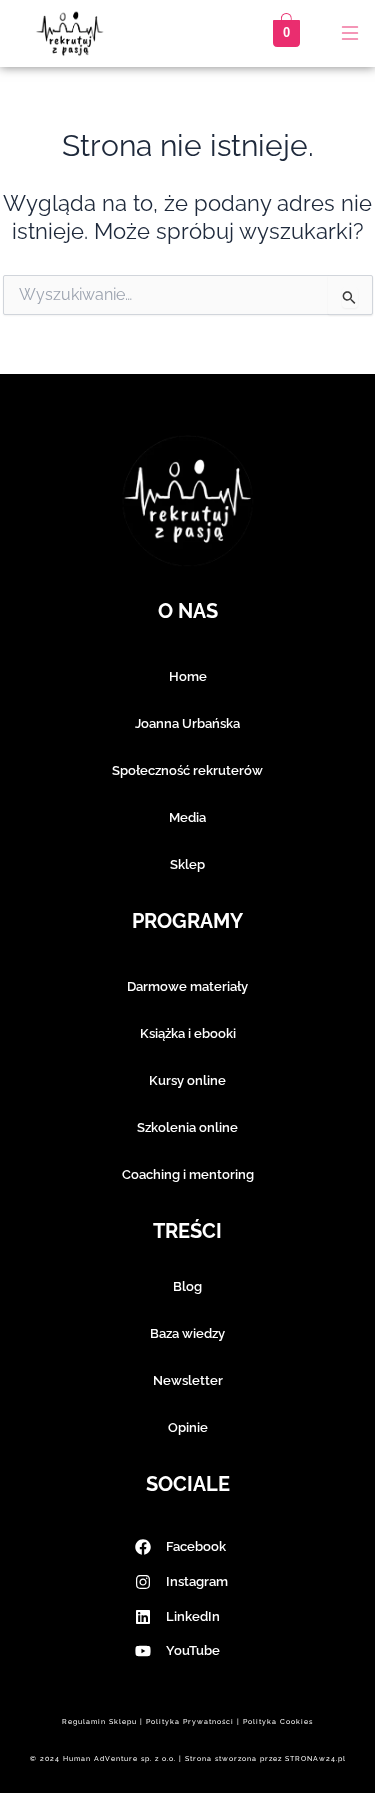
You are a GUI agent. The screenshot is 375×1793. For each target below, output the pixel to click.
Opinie (188, 1427)
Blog (187, 1286)
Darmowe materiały (187, 986)
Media (187, 817)
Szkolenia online (187, 1127)
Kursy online (187, 1080)
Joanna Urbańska (187, 723)
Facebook (196, 1546)
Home (188, 676)
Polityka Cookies (278, 1721)
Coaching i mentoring (188, 1174)
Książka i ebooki (188, 1033)
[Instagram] (143, 1582)
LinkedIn (193, 1616)
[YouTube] (143, 1651)
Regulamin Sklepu (99, 1721)
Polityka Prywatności (190, 1721)
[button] (349, 35)
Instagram (197, 1581)
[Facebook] (143, 1547)
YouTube (193, 1650)
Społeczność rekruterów (187, 770)
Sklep (187, 864)
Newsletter (188, 1380)
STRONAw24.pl (315, 1758)
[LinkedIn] (143, 1617)
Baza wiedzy (187, 1333)
